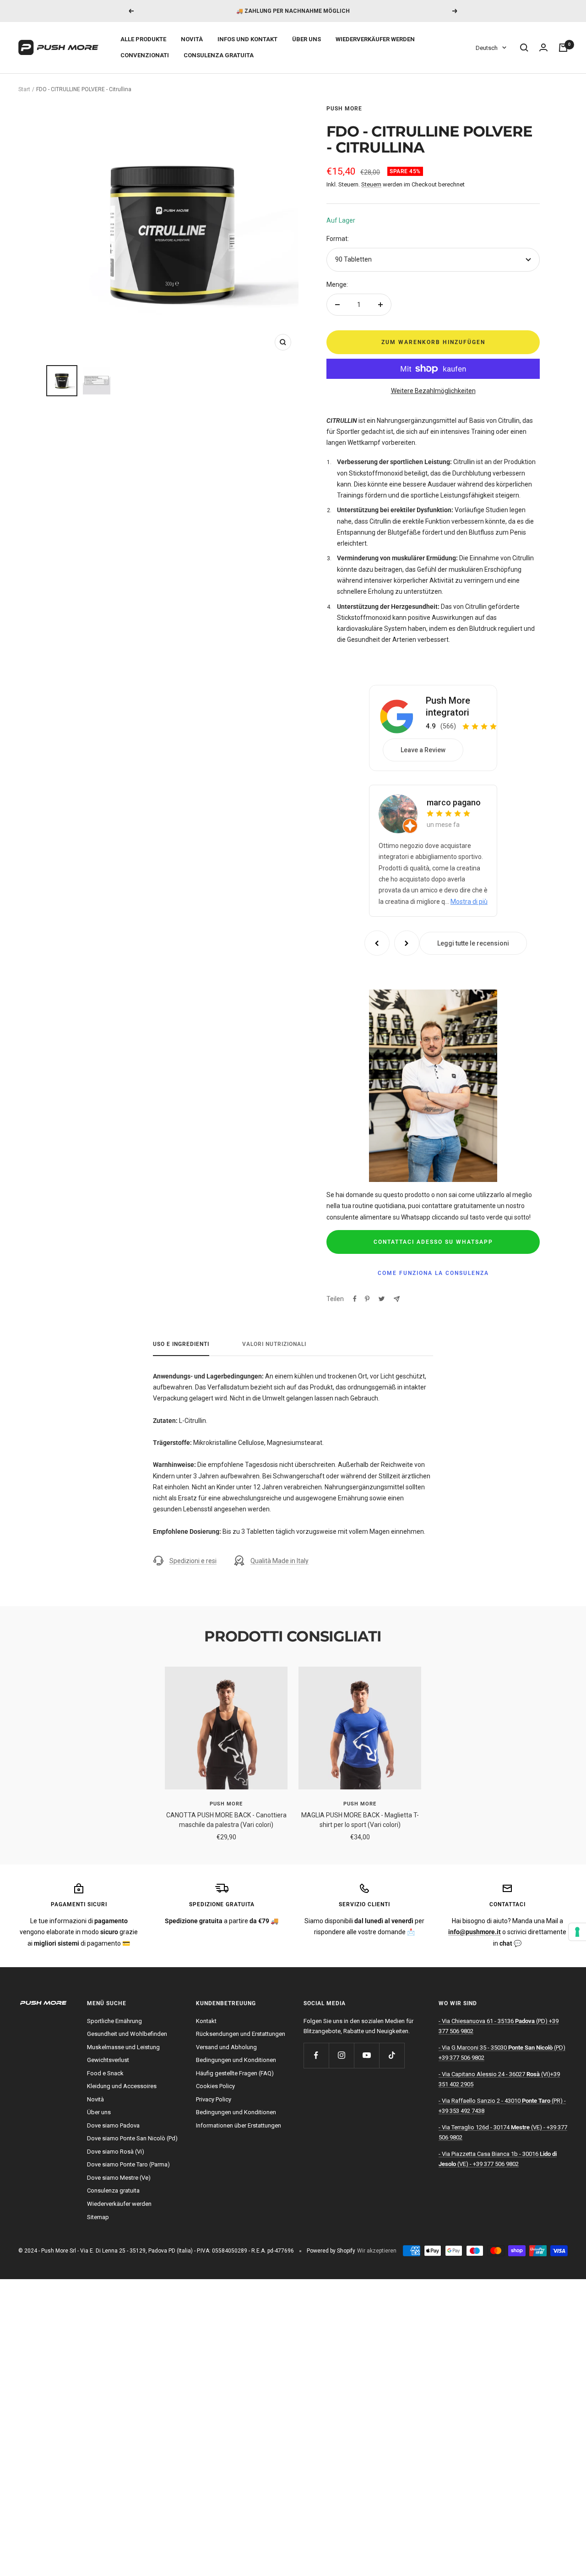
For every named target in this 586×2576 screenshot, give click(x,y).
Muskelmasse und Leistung (123, 2047)
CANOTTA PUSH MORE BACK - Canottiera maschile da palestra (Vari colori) (226, 1820)
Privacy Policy (214, 2099)
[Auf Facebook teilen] (355, 1299)
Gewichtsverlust (108, 2060)
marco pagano (454, 802)
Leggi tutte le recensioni (473, 943)
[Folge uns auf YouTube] (366, 2055)
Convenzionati (145, 55)
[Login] (543, 48)
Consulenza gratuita (219, 55)
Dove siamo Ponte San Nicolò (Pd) (132, 2138)
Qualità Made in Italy (279, 1561)
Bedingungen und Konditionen (236, 2060)
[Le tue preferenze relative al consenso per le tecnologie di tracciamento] (577, 1932)
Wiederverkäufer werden (375, 39)
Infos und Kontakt (247, 39)
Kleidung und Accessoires (122, 2086)
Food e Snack (105, 2073)
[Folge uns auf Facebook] (316, 2055)
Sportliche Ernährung (114, 2021)
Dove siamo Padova (113, 2125)
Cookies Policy (215, 2086)
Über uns (307, 39)
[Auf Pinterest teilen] (367, 1299)
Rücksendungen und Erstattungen (241, 2034)
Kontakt (206, 2021)
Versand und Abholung (226, 2047)
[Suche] (524, 48)
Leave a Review (423, 750)
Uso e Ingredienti (181, 1344)
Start (24, 89)
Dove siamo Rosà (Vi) (116, 2152)
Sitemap (98, 2217)
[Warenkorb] (563, 48)
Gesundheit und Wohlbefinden (127, 2034)
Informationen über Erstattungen (239, 2125)
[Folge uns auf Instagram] (341, 2055)
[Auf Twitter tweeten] (382, 1299)
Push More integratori (448, 706)
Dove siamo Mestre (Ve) (119, 2178)
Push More (344, 109)
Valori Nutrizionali (274, 1344)
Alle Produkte (143, 39)
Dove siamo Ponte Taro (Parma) (128, 2164)
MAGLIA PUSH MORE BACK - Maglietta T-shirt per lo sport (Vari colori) (360, 1820)
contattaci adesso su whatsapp (433, 1242)
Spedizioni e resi (193, 1561)
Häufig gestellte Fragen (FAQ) (235, 2073)
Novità (192, 39)
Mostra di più (469, 902)
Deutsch (487, 48)
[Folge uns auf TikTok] (392, 2055)
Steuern (371, 184)
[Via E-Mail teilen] (397, 1299)
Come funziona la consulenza (433, 1273)
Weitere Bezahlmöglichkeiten (433, 391)
